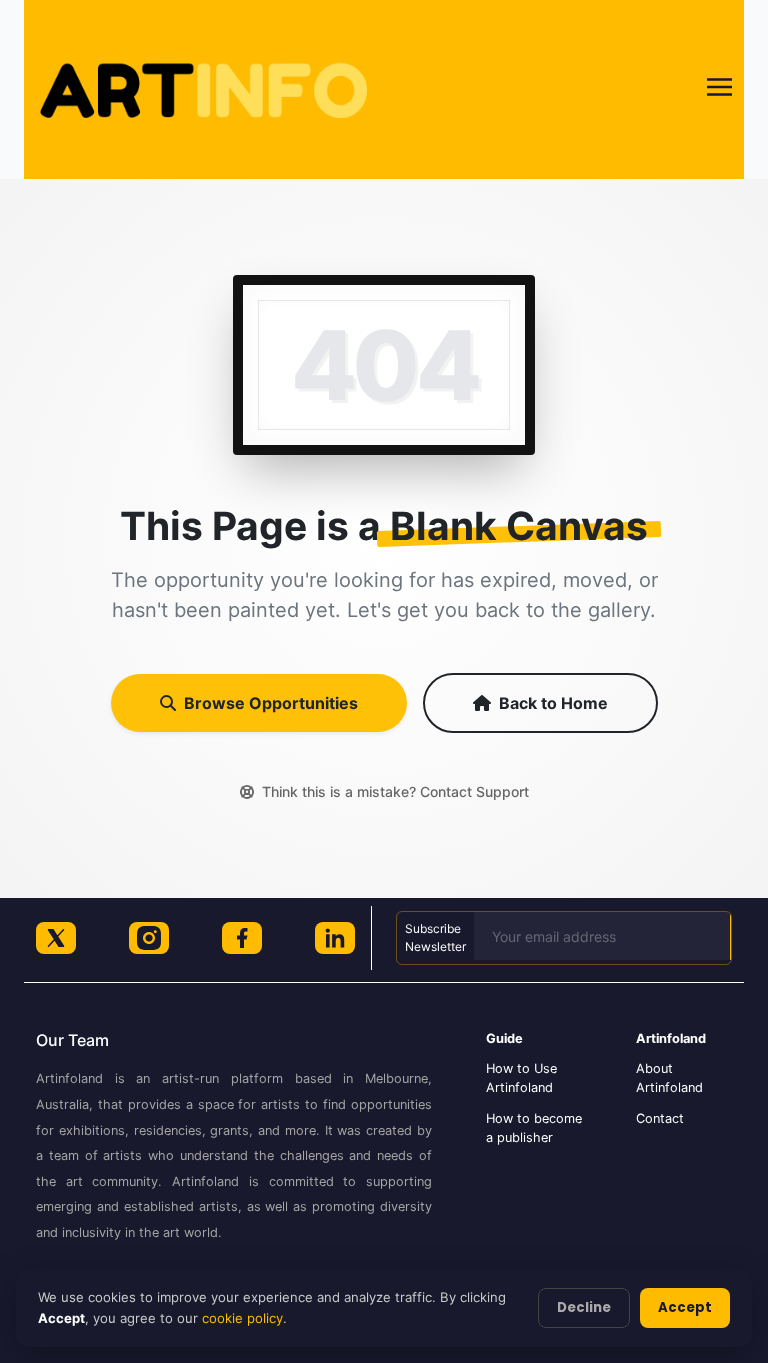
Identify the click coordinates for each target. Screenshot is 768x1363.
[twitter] (56, 938)
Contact (660, 1118)
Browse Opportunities (271, 703)
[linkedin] (335, 938)
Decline (584, 1307)
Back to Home (553, 703)
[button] (719, 89)
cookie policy (242, 1318)
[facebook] (242, 938)
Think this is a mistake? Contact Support (395, 791)
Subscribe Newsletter (435, 937)
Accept (685, 1307)
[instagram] (149, 938)
